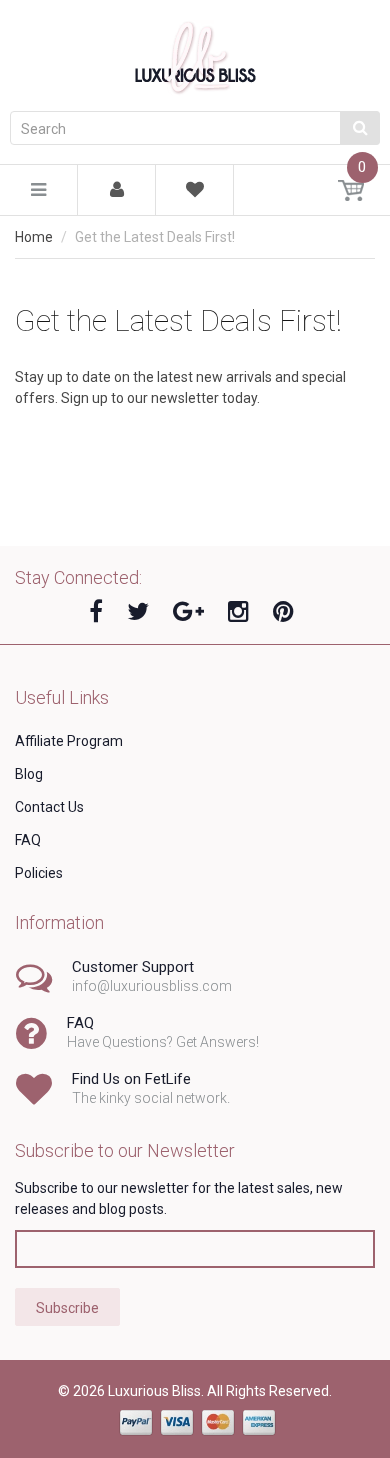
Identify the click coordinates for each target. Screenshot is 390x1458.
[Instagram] (238, 612)
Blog (29, 774)
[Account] (117, 190)
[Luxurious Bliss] (195, 54)
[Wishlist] (195, 193)
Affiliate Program (69, 741)
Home (34, 237)
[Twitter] (138, 612)
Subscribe (67, 1308)
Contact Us (49, 807)
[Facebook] (96, 612)
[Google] (188, 612)
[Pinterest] (283, 612)
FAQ (28, 840)
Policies (39, 873)
